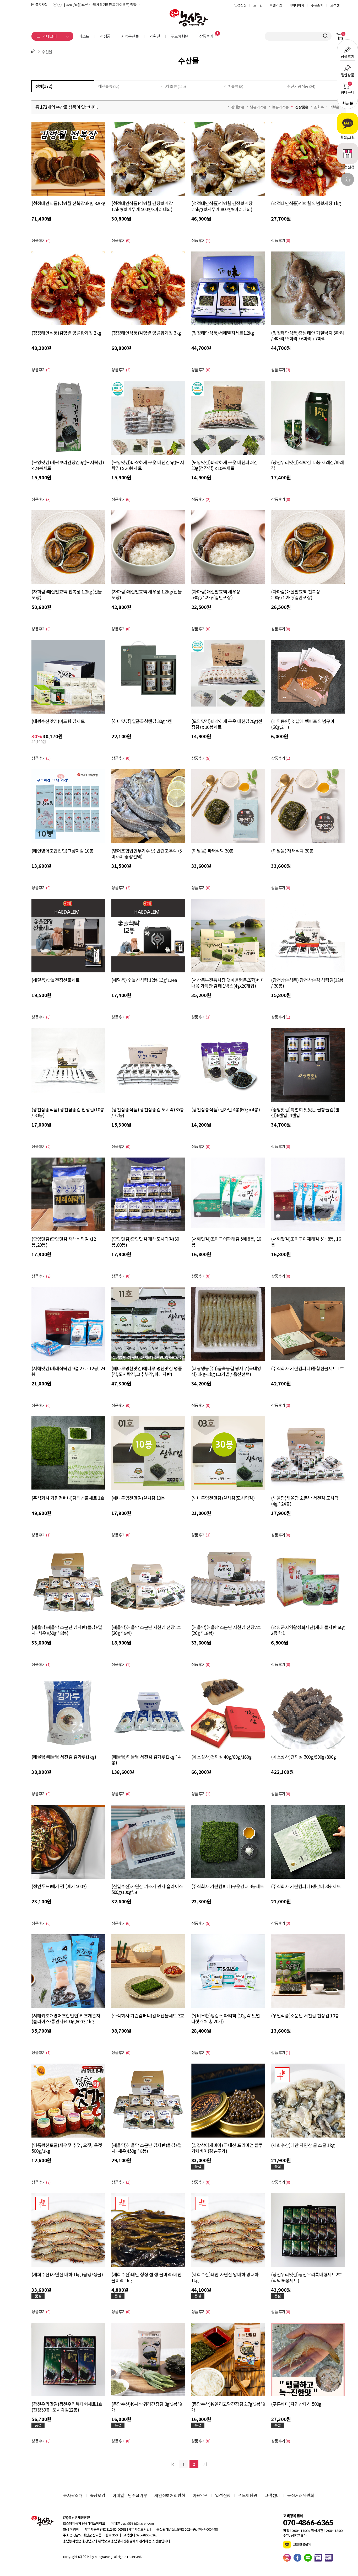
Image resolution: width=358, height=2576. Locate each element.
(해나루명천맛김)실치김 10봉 (138, 1498)
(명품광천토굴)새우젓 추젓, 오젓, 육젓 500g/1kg (67, 2148)
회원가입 (276, 5)
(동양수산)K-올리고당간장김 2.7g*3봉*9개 (228, 2407)
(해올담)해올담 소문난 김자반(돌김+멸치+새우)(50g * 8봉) (67, 1630)
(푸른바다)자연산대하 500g (296, 2404)
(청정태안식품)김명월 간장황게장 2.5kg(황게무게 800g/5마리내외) (222, 206)
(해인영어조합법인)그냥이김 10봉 (62, 851)
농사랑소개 (73, 2495)
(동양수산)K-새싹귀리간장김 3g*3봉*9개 (147, 2407)
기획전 (155, 36)
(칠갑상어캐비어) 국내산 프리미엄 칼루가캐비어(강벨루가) (227, 2148)
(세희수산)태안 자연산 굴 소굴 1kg (303, 2145)
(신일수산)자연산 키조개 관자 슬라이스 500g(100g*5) (147, 1889)
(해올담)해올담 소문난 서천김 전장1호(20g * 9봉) (146, 1630)
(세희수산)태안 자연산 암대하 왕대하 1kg (225, 2277)
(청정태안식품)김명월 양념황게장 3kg (146, 333)
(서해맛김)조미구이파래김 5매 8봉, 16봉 (226, 1242)
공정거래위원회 (301, 2495)
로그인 (258, 5)
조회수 (319, 107)
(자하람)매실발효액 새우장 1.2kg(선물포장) (147, 595)
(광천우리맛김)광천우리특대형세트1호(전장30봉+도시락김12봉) (67, 2407)
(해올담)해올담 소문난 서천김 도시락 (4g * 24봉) (305, 1501)
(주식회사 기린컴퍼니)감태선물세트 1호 (68, 1498)
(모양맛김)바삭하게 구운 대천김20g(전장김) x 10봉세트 (227, 724)
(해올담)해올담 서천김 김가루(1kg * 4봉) (146, 1760)
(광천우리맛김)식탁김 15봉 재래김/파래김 (307, 465)
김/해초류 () (173, 86)
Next (59, 4)
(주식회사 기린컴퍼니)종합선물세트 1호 (307, 1369)
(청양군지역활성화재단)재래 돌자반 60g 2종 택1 (308, 1630)
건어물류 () (234, 86)
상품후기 (206, 36)
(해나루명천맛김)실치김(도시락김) (223, 1498)
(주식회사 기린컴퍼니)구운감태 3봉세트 (228, 1886)
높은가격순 (280, 107)
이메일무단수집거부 (130, 2495)
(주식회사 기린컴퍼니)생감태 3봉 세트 (306, 1886)
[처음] (173, 2464)
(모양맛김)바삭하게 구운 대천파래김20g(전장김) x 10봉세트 (225, 465)
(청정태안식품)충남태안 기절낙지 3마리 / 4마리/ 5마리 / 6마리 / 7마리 (307, 336)
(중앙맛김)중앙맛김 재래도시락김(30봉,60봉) (145, 1242)
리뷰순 (334, 107)
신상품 (105, 36)
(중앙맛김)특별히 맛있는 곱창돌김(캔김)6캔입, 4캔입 (305, 1112)
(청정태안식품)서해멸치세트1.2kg (223, 333)
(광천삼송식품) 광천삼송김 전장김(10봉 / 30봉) (68, 1112)
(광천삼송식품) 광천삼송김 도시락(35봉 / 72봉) (148, 1112)
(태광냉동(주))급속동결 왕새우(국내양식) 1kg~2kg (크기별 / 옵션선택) (226, 1371)
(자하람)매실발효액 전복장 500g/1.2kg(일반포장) (295, 595)
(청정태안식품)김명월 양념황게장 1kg (306, 203)
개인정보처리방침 (170, 2495)
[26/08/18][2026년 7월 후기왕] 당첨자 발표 (94, 5)
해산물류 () (109, 86)
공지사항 (42, 5)
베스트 (84, 36)
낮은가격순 (258, 107)
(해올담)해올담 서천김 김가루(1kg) (64, 1757)
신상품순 (302, 107)
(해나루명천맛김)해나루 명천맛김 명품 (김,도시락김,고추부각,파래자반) (147, 1371)
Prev (55, 4)
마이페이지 (296, 5)
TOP (348, 180)
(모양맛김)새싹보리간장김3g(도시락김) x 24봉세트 (68, 465)
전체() (44, 86)
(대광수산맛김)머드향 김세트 (58, 721)
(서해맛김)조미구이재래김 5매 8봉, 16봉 (306, 1242)
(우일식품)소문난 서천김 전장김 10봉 (305, 2016)
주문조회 (317, 5)
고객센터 (336, 5)
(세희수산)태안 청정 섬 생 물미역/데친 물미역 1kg (147, 2277)
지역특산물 (130, 36)
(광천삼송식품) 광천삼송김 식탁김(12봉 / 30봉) (307, 983)
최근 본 (348, 103)
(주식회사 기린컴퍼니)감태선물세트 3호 (148, 2016)
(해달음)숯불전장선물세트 (56, 980)
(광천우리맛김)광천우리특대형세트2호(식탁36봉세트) (307, 2277)
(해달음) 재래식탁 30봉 (292, 851)
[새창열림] (288, 2558)
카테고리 (50, 36)
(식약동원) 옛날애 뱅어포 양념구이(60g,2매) (303, 724)
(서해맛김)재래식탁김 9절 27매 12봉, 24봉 (68, 1371)
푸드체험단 (180, 36)
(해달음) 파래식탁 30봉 (212, 851)
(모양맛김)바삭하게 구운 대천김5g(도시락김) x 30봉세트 (148, 465)
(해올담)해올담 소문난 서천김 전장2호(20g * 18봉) (226, 1630)
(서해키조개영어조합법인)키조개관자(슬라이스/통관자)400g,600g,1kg (66, 2018)
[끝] (204, 2464)
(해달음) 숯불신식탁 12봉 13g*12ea (144, 980)
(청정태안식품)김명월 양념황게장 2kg (66, 333)
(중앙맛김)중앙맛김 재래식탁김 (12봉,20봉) (64, 1242)
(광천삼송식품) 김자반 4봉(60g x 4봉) (226, 1110)
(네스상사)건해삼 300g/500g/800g (303, 1757)
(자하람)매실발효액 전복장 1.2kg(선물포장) (67, 595)
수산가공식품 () (301, 86)
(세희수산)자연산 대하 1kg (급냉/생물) (67, 2275)
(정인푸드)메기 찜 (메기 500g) (59, 1886)
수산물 (47, 52)
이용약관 (200, 2495)
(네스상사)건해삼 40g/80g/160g (221, 1757)
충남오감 (98, 2495)
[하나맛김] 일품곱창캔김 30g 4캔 (142, 721)
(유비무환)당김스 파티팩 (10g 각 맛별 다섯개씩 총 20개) (226, 2018)
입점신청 (240, 5)
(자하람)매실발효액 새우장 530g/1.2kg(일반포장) (216, 595)
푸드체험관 (248, 2495)
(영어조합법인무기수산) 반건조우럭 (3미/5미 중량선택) (147, 854)
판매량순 (238, 107)
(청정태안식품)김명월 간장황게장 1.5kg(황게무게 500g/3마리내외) (142, 206)
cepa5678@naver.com (137, 2523)
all (115, 2556)
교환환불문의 (302, 2544)
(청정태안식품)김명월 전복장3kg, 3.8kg (68, 203)
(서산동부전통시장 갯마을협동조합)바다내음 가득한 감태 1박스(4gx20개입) (228, 983)
